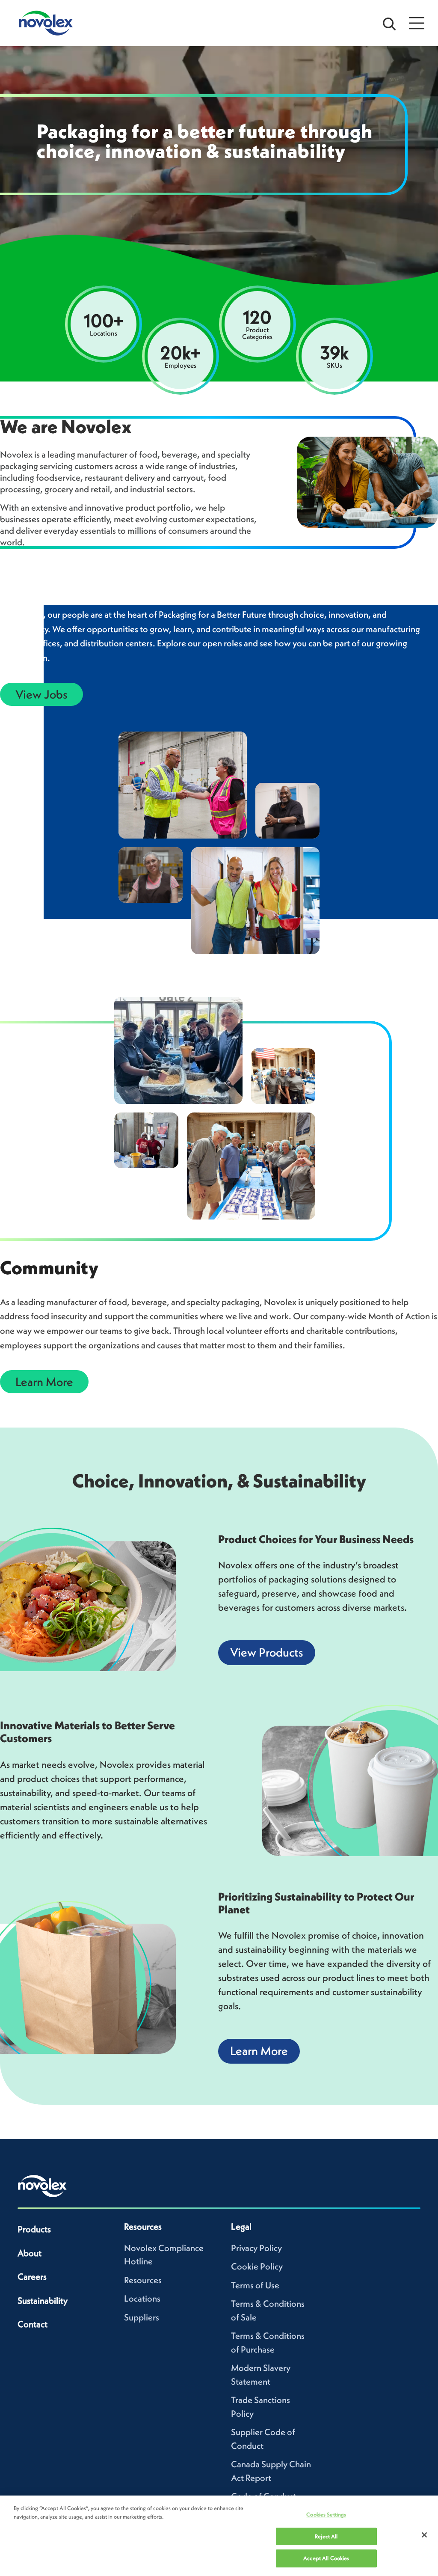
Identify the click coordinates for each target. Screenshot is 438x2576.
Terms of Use (255, 2285)
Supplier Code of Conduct (263, 2439)
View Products (267, 1652)
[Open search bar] (389, 23)
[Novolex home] (42, 2186)
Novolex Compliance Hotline (164, 2255)
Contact (33, 2324)
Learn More (44, 1382)
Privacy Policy (256, 2248)
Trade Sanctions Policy (260, 2407)
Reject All (326, 2536)
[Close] (424, 2535)
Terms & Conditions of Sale (268, 2310)
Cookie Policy (257, 2266)
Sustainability (43, 2301)
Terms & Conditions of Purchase (268, 2342)
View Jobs (41, 694)
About (30, 2253)
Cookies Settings (326, 2515)
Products (34, 2229)
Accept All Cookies (326, 2558)
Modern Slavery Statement (261, 2375)
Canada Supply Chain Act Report (271, 2471)
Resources (143, 2280)
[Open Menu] (417, 23)
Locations (142, 2298)
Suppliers (142, 2317)
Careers (32, 2277)
